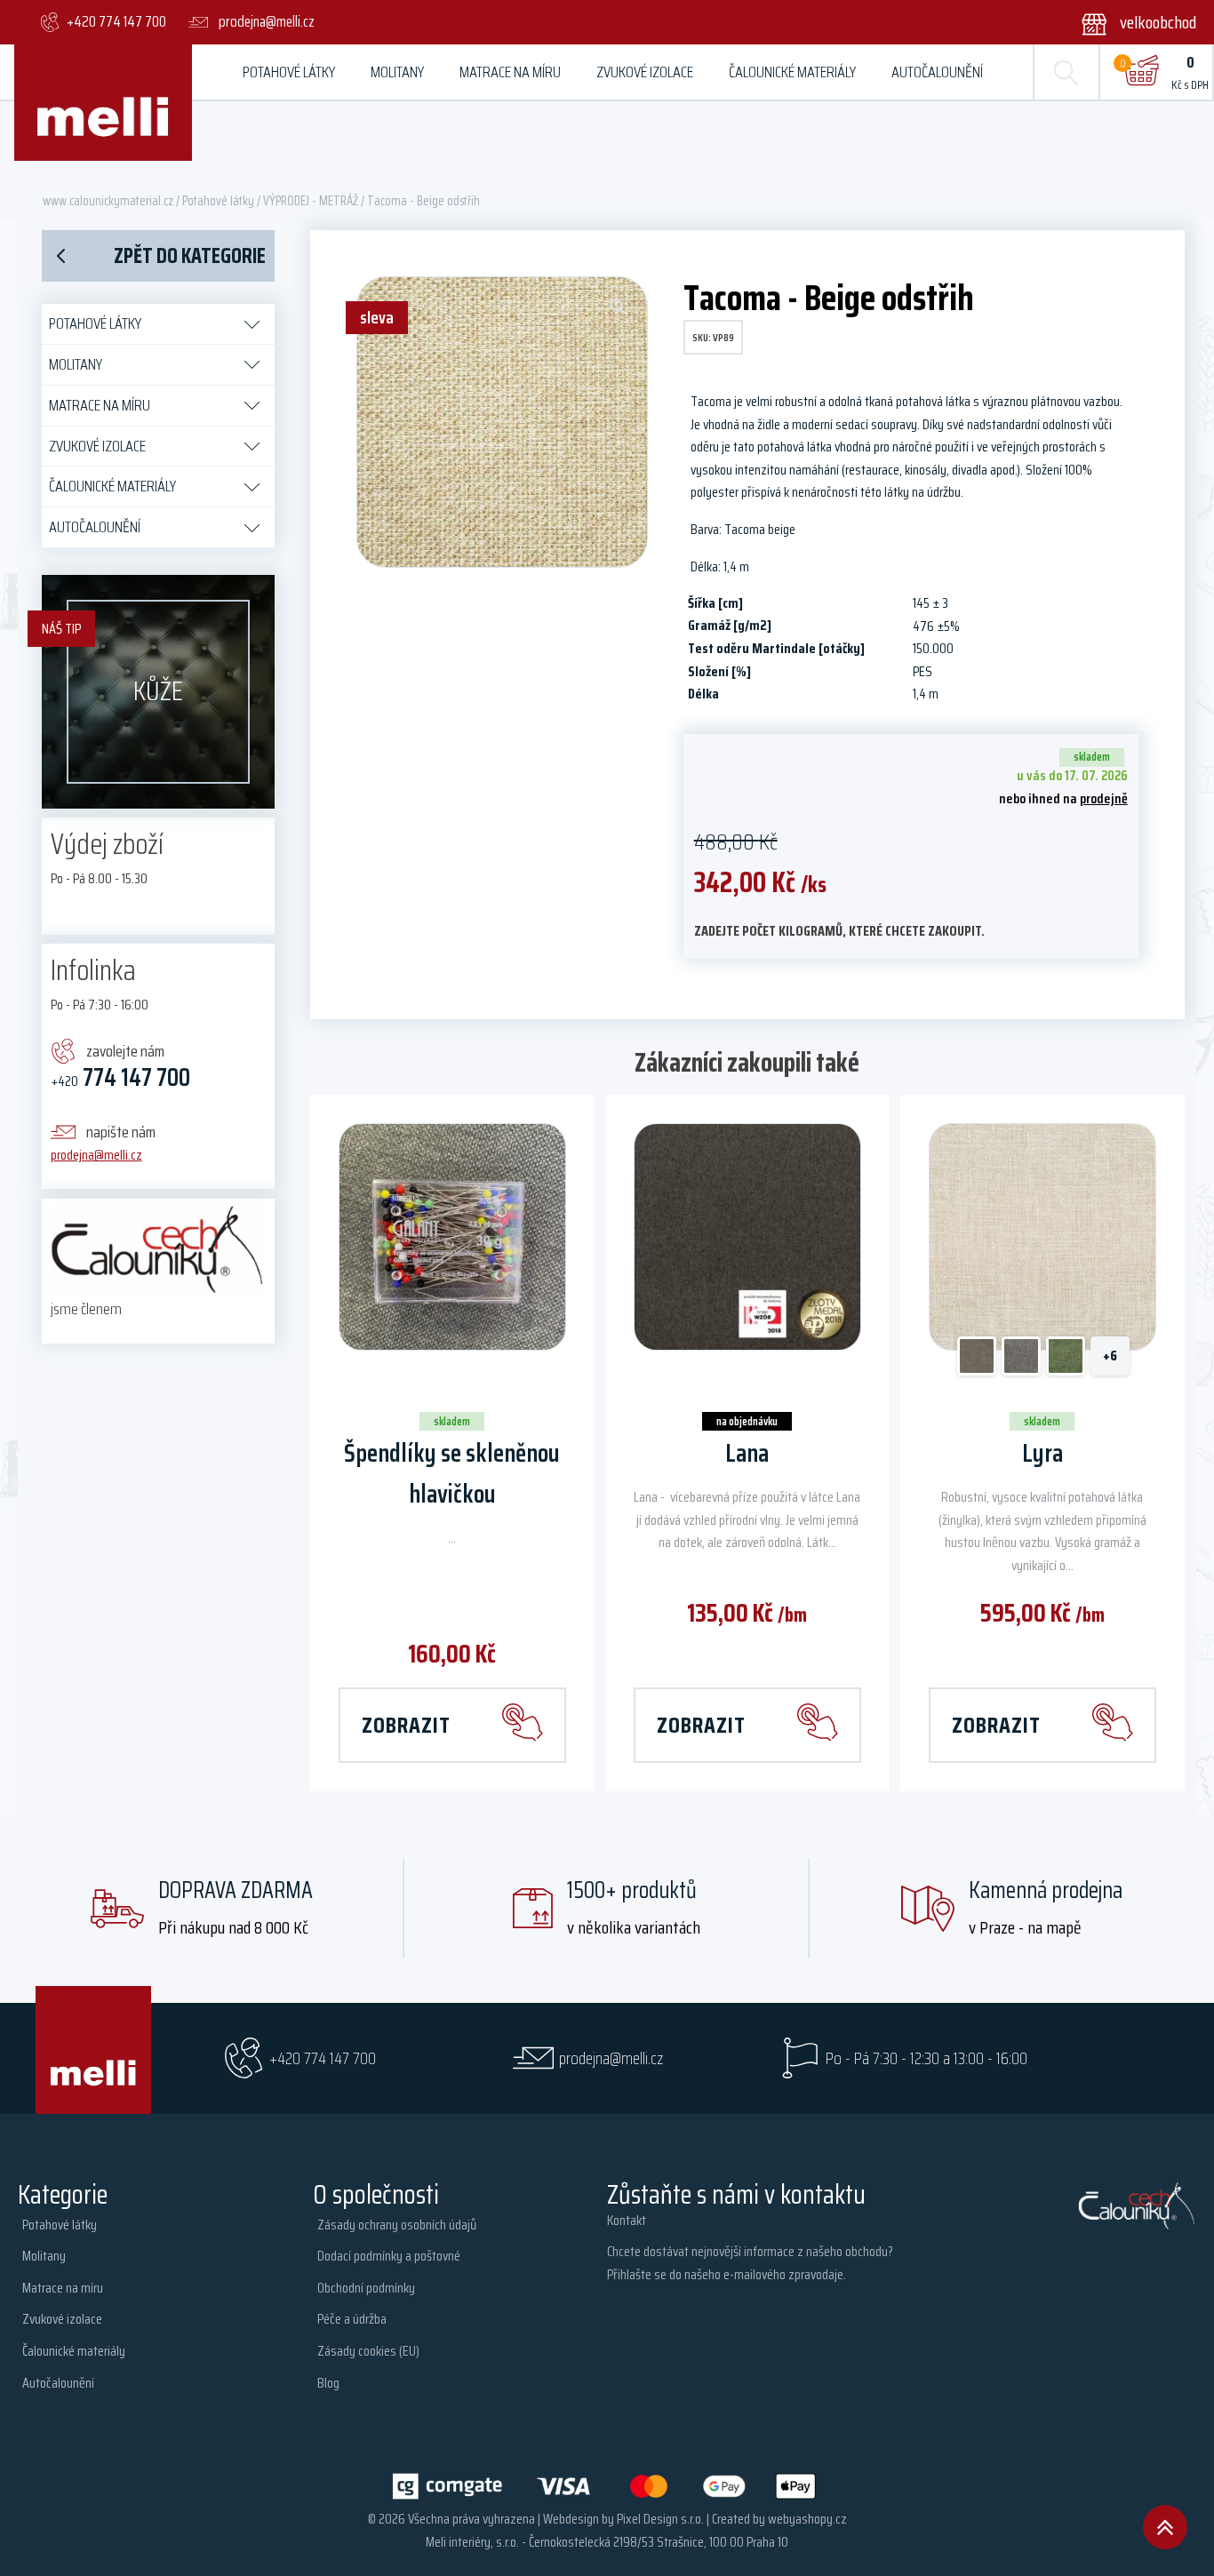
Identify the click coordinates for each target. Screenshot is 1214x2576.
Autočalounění (937, 72)
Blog (328, 2383)
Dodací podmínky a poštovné (389, 2256)
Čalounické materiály (792, 72)
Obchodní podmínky (366, 2288)
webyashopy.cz (807, 2519)
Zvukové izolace (645, 72)
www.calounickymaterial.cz (108, 200)
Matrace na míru (510, 72)
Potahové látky (289, 72)
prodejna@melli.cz (96, 1155)
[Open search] (1066, 72)
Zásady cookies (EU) (368, 2351)
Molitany (397, 72)
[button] (1127, 22)
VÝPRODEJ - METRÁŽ (311, 200)
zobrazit (406, 1725)
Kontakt (627, 2220)
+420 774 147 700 (323, 2058)
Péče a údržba (352, 2319)
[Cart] (1141, 72)
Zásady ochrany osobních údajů (397, 2225)
